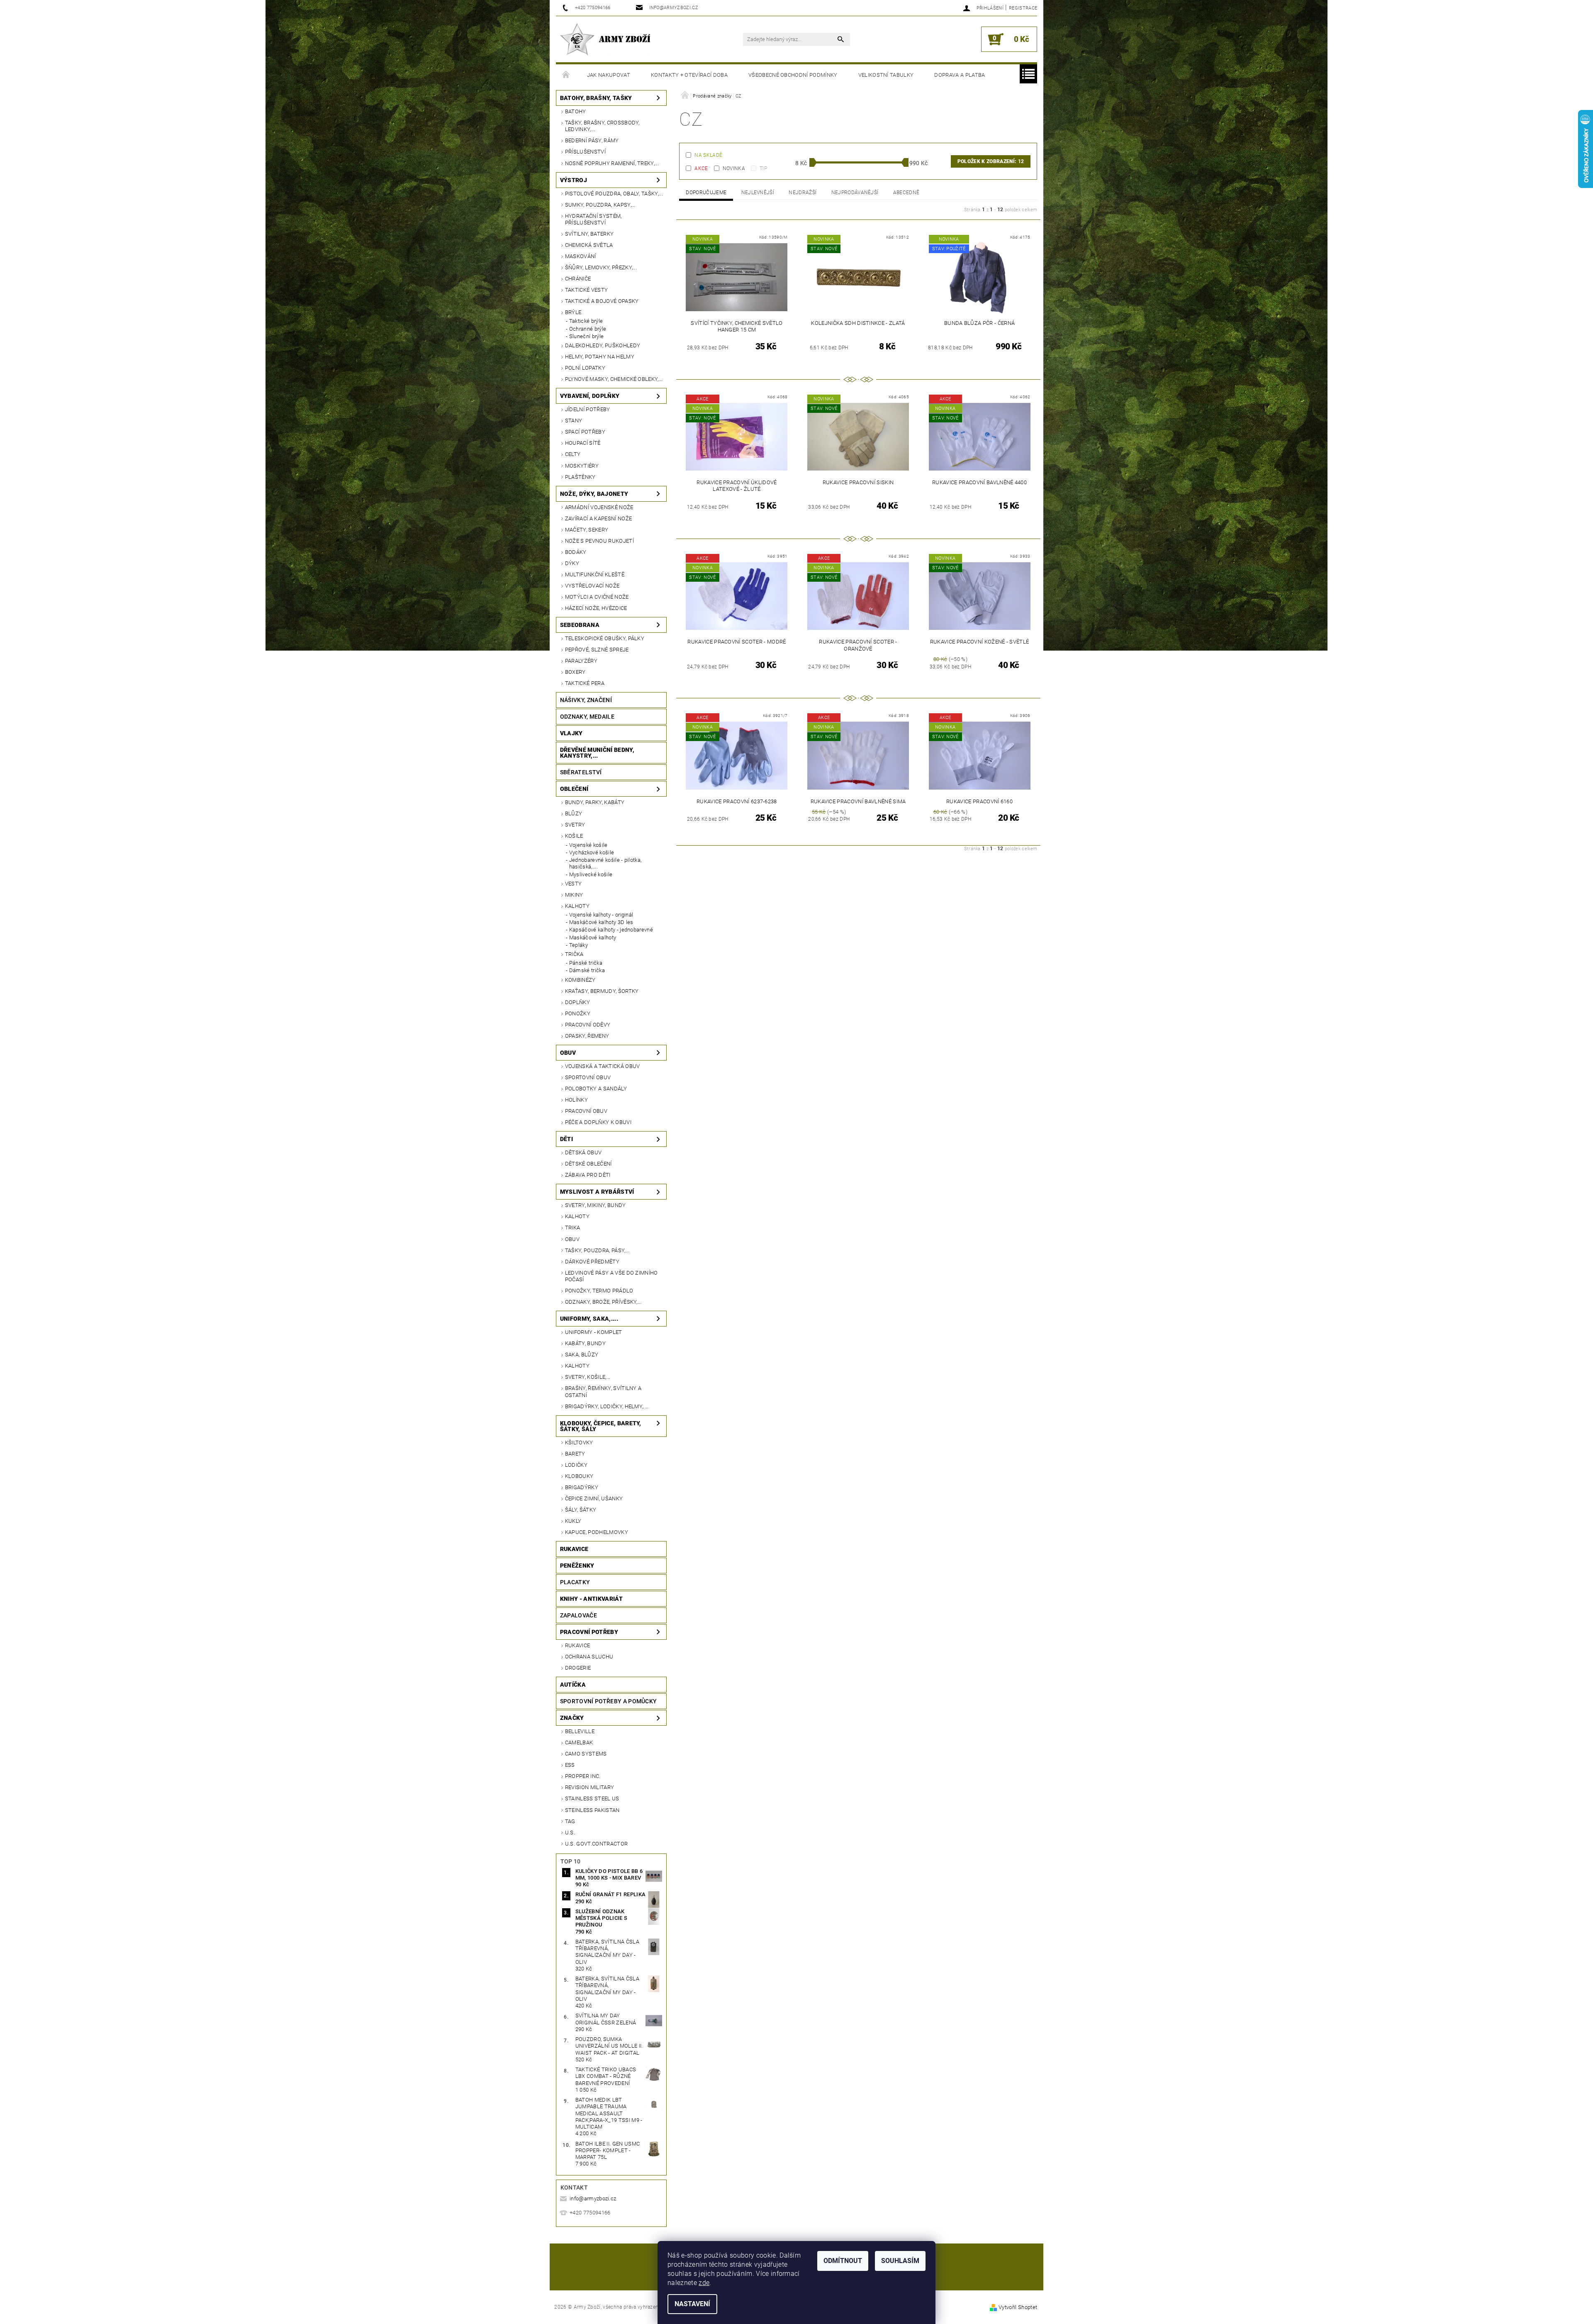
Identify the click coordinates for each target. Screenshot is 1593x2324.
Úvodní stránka (566, 75)
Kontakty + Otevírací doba (689, 75)
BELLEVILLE (580, 1731)
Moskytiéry (582, 466)
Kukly (573, 1521)
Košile (574, 836)
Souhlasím (900, 2261)
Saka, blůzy (582, 1355)
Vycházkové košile (592, 852)
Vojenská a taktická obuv (603, 1066)
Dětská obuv (583, 1152)
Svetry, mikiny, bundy (596, 1205)
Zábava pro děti (588, 1175)
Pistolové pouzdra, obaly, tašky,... (614, 194)
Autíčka (573, 1685)
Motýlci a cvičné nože (597, 597)
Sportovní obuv (588, 1077)
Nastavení (692, 2304)
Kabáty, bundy (585, 1343)
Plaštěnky (580, 477)
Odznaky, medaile (587, 717)
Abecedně (906, 193)
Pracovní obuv (586, 1111)
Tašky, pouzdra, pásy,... (597, 1250)
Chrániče (578, 279)
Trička (574, 954)
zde (704, 2283)
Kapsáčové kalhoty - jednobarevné (611, 930)
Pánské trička (586, 963)
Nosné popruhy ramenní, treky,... (612, 163)
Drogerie (578, 1668)
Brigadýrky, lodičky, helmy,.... (607, 1406)
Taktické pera (585, 683)
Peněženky (577, 1566)
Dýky (572, 563)
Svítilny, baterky (589, 234)
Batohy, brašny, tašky (596, 98)
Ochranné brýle (588, 329)
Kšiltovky (579, 1442)
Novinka (734, 168)
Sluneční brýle (586, 336)
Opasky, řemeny (587, 1036)
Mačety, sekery (587, 530)
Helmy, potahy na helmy (600, 357)
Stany (574, 421)
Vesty (574, 884)
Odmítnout (843, 2261)
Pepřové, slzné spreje (597, 650)
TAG (570, 1821)
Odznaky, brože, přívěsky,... (603, 1302)
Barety (575, 1454)
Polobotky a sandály (596, 1089)
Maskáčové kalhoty (593, 938)
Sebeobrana (580, 625)
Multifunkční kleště (595, 574)
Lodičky (576, 1465)
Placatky (575, 1582)
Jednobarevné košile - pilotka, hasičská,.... (605, 863)
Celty (573, 454)
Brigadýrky (582, 1487)
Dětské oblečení (588, 1164)
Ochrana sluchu (589, 1657)
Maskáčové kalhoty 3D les (601, 922)
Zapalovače (578, 1615)
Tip (763, 168)
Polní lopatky (585, 368)
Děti (566, 1139)
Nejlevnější (758, 193)
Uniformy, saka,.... (589, 1319)
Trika (573, 1228)
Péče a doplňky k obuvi (598, 1122)
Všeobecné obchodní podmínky (793, 75)
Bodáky (576, 552)
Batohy (576, 111)
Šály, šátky (581, 1510)
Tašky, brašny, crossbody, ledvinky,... (602, 126)
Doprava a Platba (960, 75)
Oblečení (574, 789)
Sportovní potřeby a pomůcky (609, 1701)
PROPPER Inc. (583, 1776)
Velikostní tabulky (886, 75)
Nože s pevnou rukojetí (599, 541)
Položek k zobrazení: (991, 161)
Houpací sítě (583, 443)
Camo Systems (586, 1754)
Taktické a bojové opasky (602, 301)
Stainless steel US (592, 1798)
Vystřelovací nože (592, 586)
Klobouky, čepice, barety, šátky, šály (601, 1426)
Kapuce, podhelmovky (597, 1532)
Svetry (575, 825)
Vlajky (571, 733)
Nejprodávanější (855, 193)
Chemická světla (589, 245)
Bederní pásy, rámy (592, 140)
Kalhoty (577, 906)
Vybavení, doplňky (590, 396)
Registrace (1023, 8)
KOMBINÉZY (580, 980)
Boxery (575, 672)
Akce (701, 168)
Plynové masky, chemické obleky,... (614, 379)
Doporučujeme (706, 193)
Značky (572, 1718)
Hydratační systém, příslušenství (593, 219)
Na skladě (708, 155)
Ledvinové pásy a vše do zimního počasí (611, 1276)
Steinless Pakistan (592, 1810)
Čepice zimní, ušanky (594, 1499)
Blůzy (574, 813)
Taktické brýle (586, 321)
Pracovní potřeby (589, 1632)
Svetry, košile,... (588, 1377)
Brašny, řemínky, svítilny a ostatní (603, 1391)
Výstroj (574, 180)
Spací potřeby (585, 432)
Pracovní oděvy (588, 1025)
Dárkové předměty (592, 1262)
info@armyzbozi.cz (593, 2198)
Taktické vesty (586, 290)
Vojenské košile (588, 845)
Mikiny (574, 895)
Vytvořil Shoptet (1018, 2307)
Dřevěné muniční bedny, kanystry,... (597, 753)
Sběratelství (581, 772)
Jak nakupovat (609, 75)
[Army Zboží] (605, 39)
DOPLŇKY (577, 1002)
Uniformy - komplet (594, 1332)
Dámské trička (587, 970)
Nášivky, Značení (586, 700)
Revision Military (589, 1787)
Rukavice (574, 1549)
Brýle (573, 312)
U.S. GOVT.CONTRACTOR (596, 1844)
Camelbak (579, 1742)
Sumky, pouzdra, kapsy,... (600, 205)
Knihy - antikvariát (591, 1599)
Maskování (581, 256)
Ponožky (578, 1013)
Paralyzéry (581, 661)
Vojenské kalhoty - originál (601, 915)
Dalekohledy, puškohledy (603, 345)
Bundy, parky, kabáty (595, 802)
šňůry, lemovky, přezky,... (601, 267)
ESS (570, 1765)
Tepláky (578, 945)
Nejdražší (803, 193)
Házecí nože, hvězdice (596, 608)
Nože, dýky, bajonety (594, 494)
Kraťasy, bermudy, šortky (602, 991)
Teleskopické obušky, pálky (605, 638)
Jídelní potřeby (588, 409)
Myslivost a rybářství (597, 1192)
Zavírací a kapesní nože (598, 518)
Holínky (576, 1100)
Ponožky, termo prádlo (599, 1291)
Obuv (568, 1053)
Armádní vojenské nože (599, 507)
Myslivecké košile (591, 874)
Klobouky (579, 1476)
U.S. (570, 1833)
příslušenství (585, 152)
